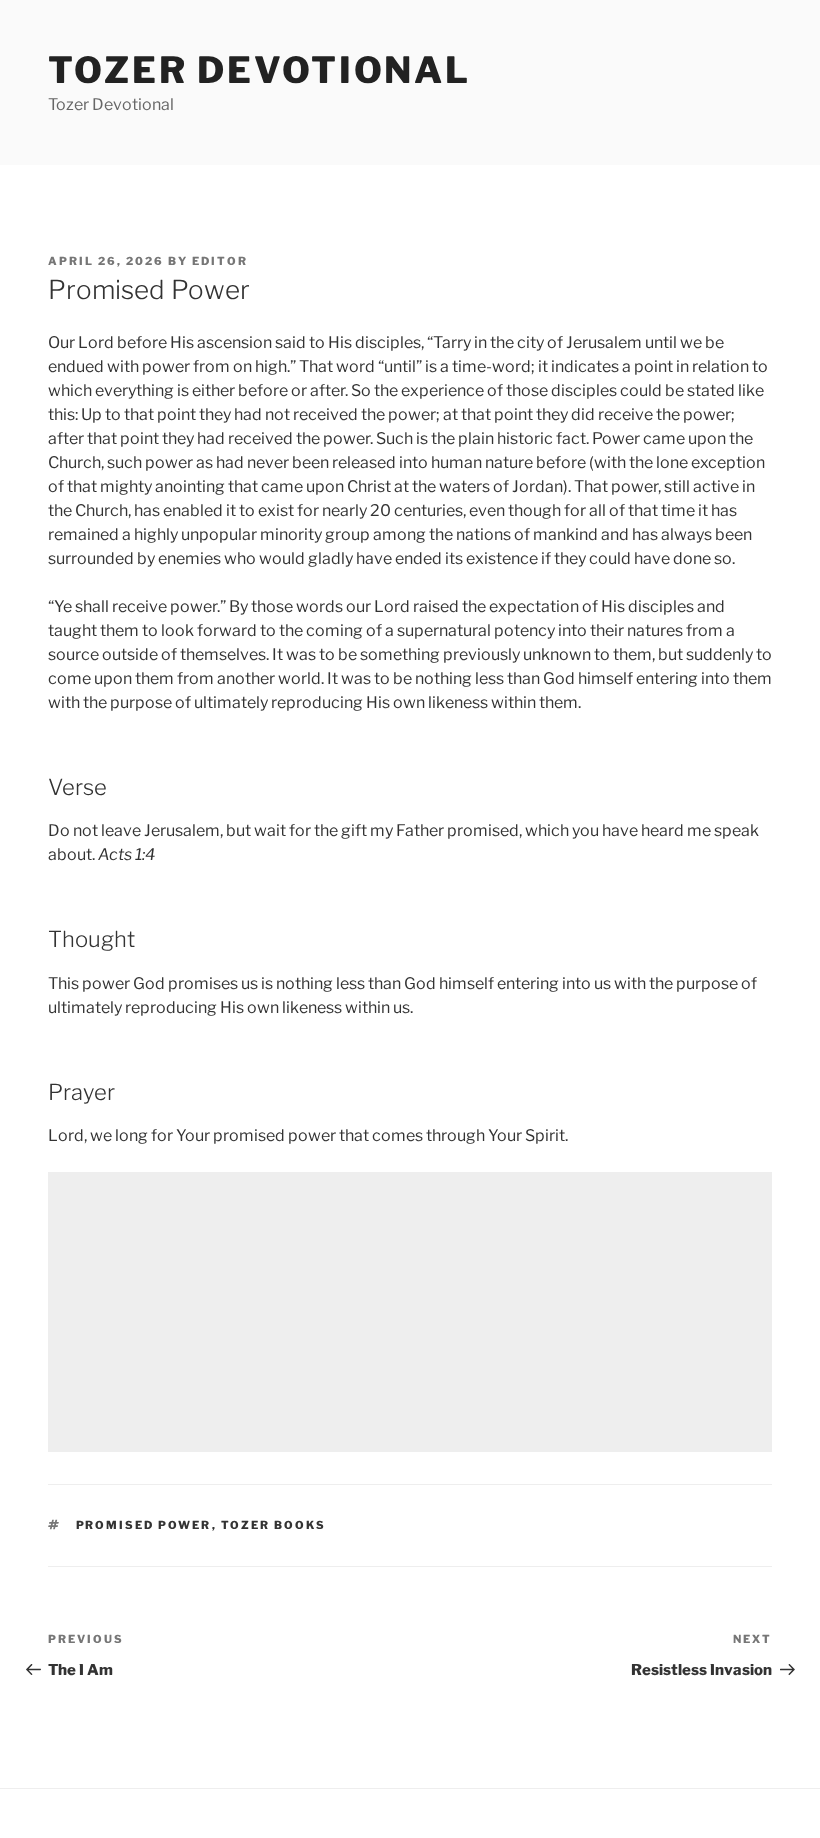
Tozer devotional (259, 70)
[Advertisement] (410, 1312)
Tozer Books (274, 1525)
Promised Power (144, 1525)
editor (220, 261)
